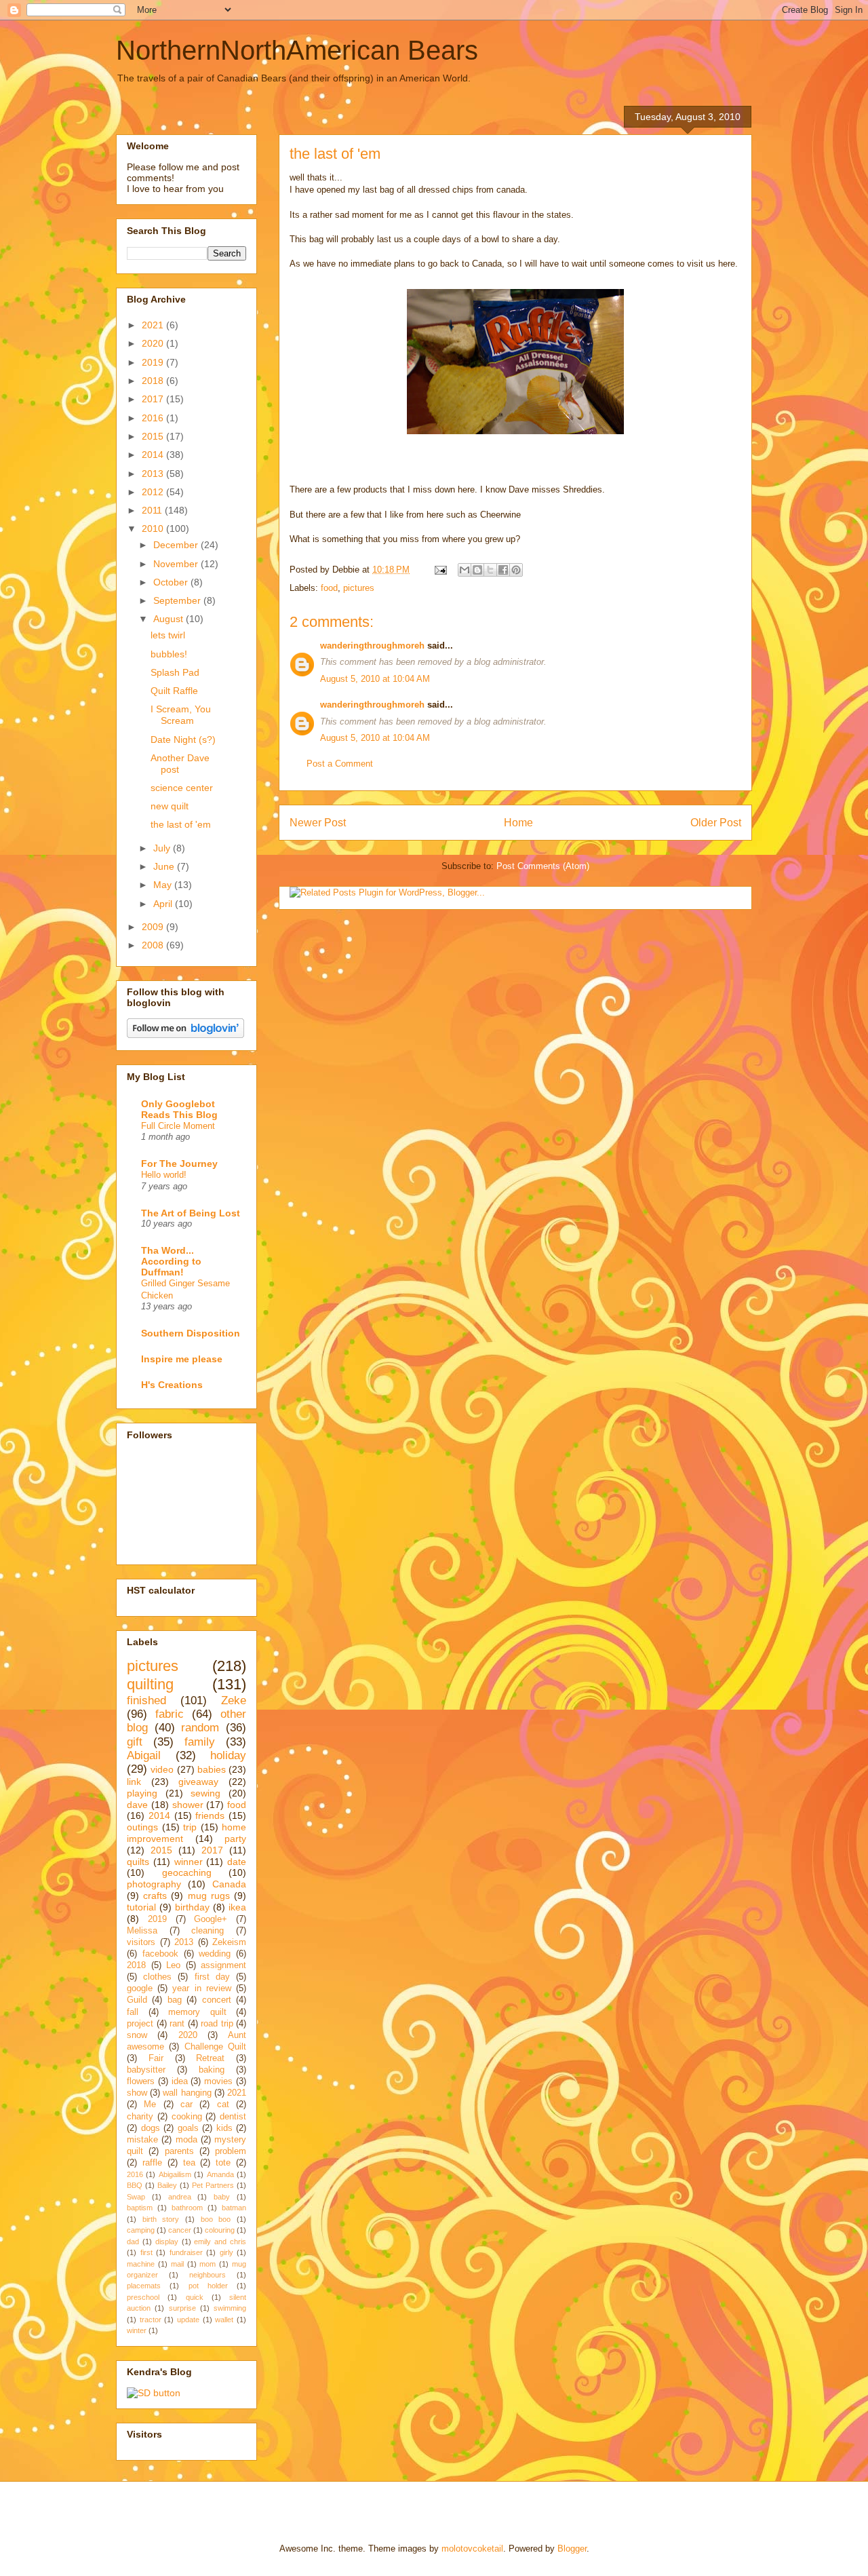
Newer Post (318, 823)
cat (223, 2104)
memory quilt (197, 2012)
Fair (156, 2058)
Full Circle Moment (178, 1126)
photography (154, 1884)
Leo (173, 1965)
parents (179, 2151)
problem (231, 2151)
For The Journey (179, 1164)
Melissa (142, 1931)
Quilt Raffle (174, 691)
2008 (154, 945)
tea (189, 2163)
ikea (237, 1907)
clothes (157, 1977)
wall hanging (187, 2093)
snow (137, 2035)
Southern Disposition (191, 1333)
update (188, 2320)
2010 (154, 528)
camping (141, 2230)
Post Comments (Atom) (543, 866)
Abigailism (175, 2174)
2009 (154, 927)
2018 (154, 381)
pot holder (208, 2286)
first (146, 2252)
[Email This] (465, 570)
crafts (155, 1896)
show (137, 2093)
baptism (140, 2208)
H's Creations (172, 1385)
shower (188, 1805)
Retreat (210, 2058)
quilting (150, 1684)
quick (195, 2297)
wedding (215, 1954)
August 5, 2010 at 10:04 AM (375, 679)
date (237, 1862)
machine (141, 2264)
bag (175, 2000)
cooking (187, 2117)
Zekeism (229, 1942)
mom (208, 2264)
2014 (154, 455)
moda (186, 2140)
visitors (141, 1942)
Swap (136, 2197)
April (164, 904)
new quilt (170, 806)
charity (140, 2117)
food (329, 588)
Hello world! (164, 1175)
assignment (223, 1965)
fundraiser (186, 2252)
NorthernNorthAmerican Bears (297, 50)
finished (146, 1700)
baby (222, 2197)
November (177, 564)
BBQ (135, 2185)
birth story (161, 2219)
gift (135, 1742)
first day (212, 1977)
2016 (154, 418)
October (172, 582)
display (167, 2242)
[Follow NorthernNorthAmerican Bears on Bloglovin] (185, 1035)
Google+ (211, 1919)
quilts (138, 1862)
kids (224, 2128)
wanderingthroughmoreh (372, 646)
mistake (142, 2140)
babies (212, 1769)
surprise (182, 2308)
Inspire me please (182, 1359)
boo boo (216, 2219)
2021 (154, 325)
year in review (201, 1988)
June (165, 866)
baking (212, 2070)
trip (190, 1827)
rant (177, 2024)
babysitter (146, 2070)
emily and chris (220, 2242)
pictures (359, 588)
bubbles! (169, 654)
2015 (154, 436)
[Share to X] (490, 570)
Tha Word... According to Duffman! (171, 1261)
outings (142, 1827)
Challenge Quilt (215, 2047)
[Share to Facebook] (503, 570)
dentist (233, 2117)
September (178, 600)
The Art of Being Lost (191, 1213)
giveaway (198, 1782)
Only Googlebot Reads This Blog (179, 1109)
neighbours (208, 2275)
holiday (228, 1755)
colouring (220, 2230)
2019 (154, 362)
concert (217, 2000)
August (170, 619)
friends (210, 1815)
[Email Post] (440, 570)
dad (133, 2242)
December (177, 545)
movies (218, 2081)
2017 (154, 399)
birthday (192, 1907)
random (200, 1728)
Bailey (167, 2185)
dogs (151, 2128)
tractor (151, 2320)
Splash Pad (175, 672)
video (162, 1769)
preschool (143, 2297)
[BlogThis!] (477, 570)
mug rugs (209, 1896)
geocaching (187, 1872)
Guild (137, 2000)
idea (180, 2081)
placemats (144, 2286)
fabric (170, 1714)
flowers (141, 2081)
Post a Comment (340, 764)
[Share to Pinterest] (516, 570)
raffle (152, 2163)
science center (182, 788)
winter (137, 2330)
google (140, 1988)
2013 (154, 474)
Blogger (572, 2549)
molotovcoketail (472, 2549)
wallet (224, 2320)
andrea (180, 2197)
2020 (154, 343)
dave (137, 1805)
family (200, 1742)
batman (234, 2208)
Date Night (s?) (183, 739)
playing (142, 1793)
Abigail (144, 1755)
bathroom (187, 2208)
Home (518, 823)
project (140, 2024)
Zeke (234, 1700)
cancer (180, 2230)
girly (226, 2252)
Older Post (716, 823)
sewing (205, 1793)
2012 (154, 492)
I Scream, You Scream (181, 715)
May (164, 885)
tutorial (141, 1907)
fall (133, 2012)
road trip (217, 2024)
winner (189, 1862)
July (163, 848)
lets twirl (168, 635)
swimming (230, 2308)
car (186, 2104)
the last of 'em (181, 824)
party (235, 1839)
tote (223, 2163)
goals (188, 2128)
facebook (160, 1954)
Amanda (220, 2174)
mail (177, 2264)
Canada (229, 1884)
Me (150, 2104)
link (134, 1782)
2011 (153, 510)
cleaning (208, 1931)
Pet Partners (213, 2185)
